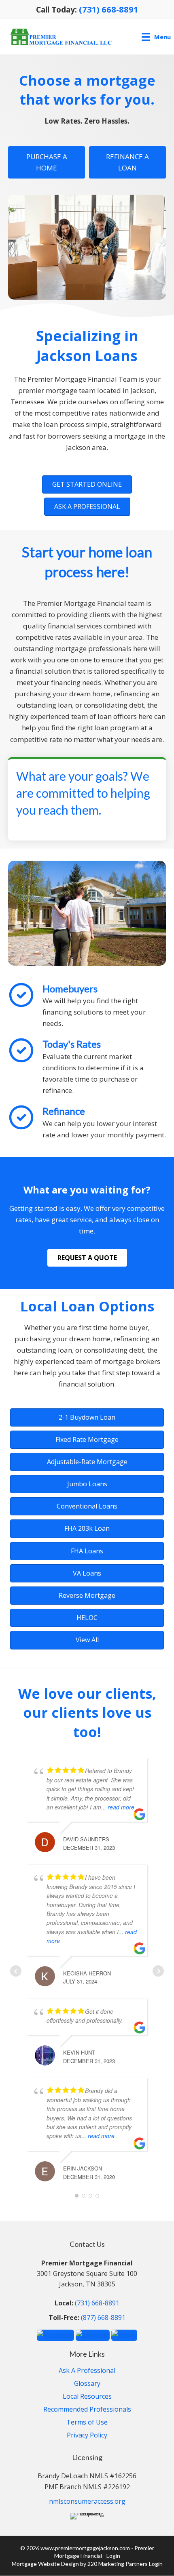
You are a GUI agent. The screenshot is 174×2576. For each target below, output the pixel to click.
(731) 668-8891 (109, 9)
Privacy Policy (87, 2436)
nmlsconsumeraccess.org (87, 2501)
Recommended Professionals (87, 2410)
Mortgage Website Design (45, 2564)
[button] (87, 484)
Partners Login (144, 2564)
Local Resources (87, 2397)
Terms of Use (87, 2423)
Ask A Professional (87, 2371)
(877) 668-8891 (103, 2318)
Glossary (87, 2384)
